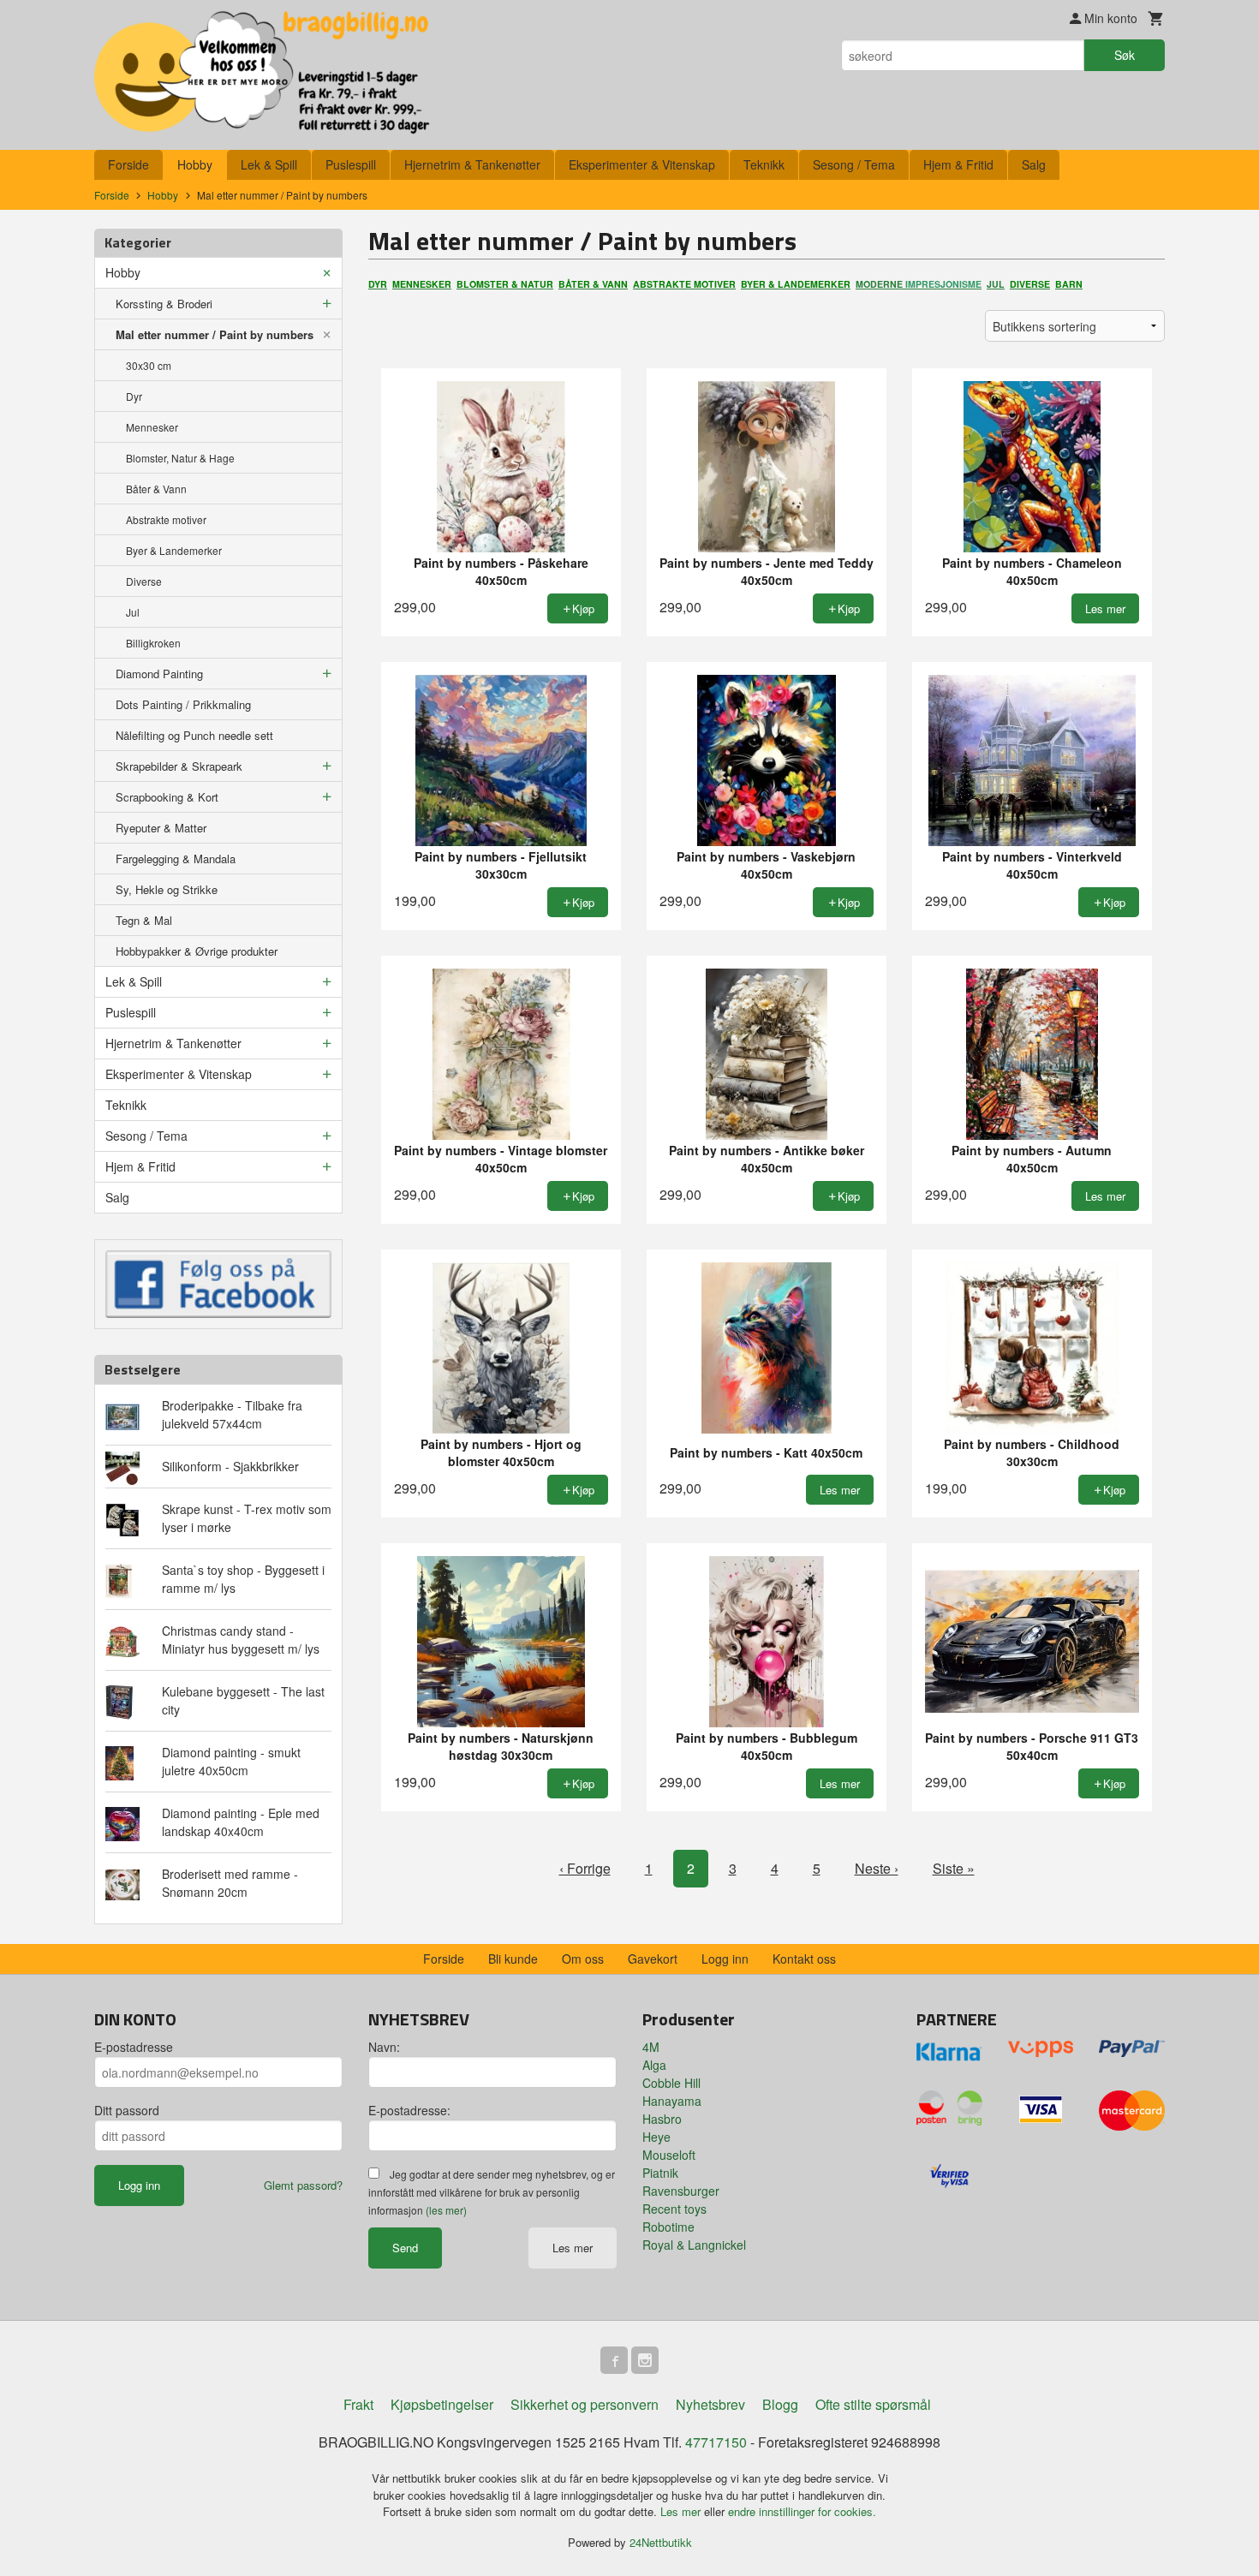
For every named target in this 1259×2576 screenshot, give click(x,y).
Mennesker (152, 427)
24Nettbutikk (661, 2542)
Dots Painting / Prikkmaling (183, 704)
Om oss (583, 1959)
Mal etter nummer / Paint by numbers (215, 334)
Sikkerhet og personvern (585, 2404)
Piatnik (660, 2173)
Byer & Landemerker (174, 550)
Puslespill (351, 164)
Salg (1034, 164)
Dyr (134, 396)
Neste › (877, 1868)
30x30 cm (149, 365)
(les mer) (446, 2210)
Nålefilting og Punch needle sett (194, 735)
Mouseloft (669, 2155)
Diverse (144, 581)
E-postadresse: (409, 2110)
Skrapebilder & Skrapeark (179, 766)
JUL (996, 284)
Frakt (358, 2404)
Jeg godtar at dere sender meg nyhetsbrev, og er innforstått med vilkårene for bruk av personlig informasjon (492, 2192)
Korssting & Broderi (164, 304)
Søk (1125, 55)
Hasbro (662, 2119)
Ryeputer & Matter (161, 828)
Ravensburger (681, 2191)
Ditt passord (127, 2110)
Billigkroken (153, 643)
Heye (656, 2137)
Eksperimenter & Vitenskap (642, 164)
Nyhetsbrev (710, 2404)
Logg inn (725, 1959)
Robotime (668, 2227)
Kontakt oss (804, 1959)
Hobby (195, 164)
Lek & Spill (269, 164)
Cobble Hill (671, 2083)
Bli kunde (513, 1959)
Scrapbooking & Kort (167, 797)
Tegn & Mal (144, 920)
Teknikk (764, 164)
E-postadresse (134, 2047)
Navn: (384, 2047)
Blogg (780, 2404)
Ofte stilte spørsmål (873, 2404)
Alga (654, 2065)
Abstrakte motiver (166, 519)
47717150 (716, 2442)
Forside (128, 164)
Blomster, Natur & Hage (180, 458)
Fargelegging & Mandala (176, 859)
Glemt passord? (303, 2185)
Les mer (573, 2248)
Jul (133, 612)
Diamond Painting (159, 674)
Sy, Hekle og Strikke (167, 889)
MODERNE (919, 284)
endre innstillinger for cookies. (802, 2511)
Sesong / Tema (854, 164)
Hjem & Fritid (958, 164)
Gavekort (653, 1959)
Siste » (954, 1868)
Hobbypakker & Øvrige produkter (197, 951)
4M (651, 2047)
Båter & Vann (156, 489)
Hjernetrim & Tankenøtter (472, 164)
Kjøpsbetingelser (442, 2404)
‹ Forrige (585, 1868)
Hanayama (672, 2101)
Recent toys (674, 2209)
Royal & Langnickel (694, 2245)
